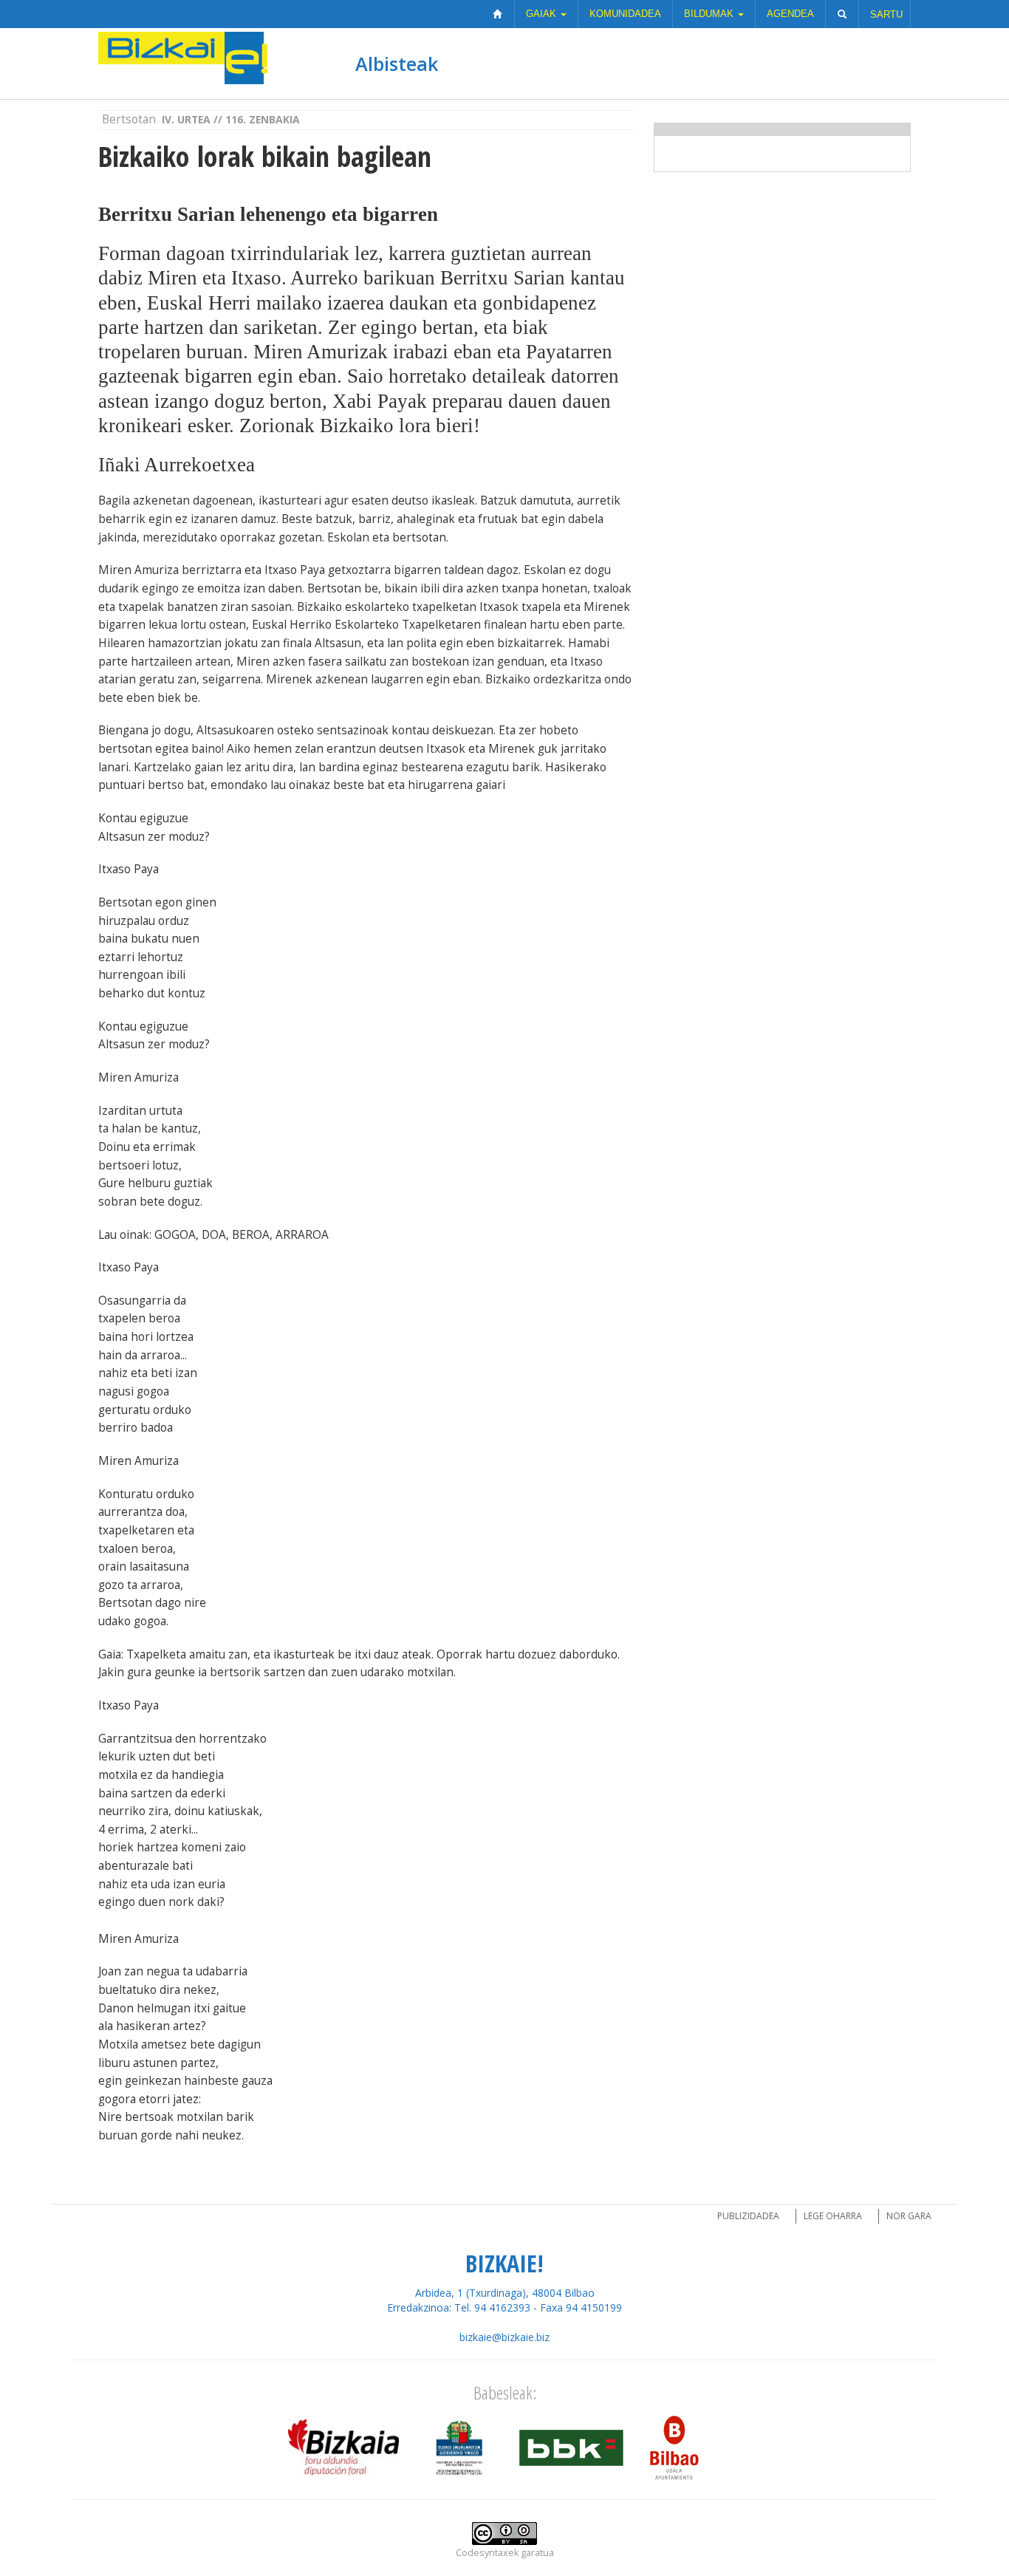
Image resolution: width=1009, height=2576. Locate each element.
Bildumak (710, 14)
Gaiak (543, 14)
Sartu (886, 14)
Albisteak (397, 64)
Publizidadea (748, 2216)
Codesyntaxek (487, 2553)
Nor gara (909, 2216)
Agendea (790, 14)
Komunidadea (625, 14)
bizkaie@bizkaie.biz (504, 2337)
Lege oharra (833, 2216)
